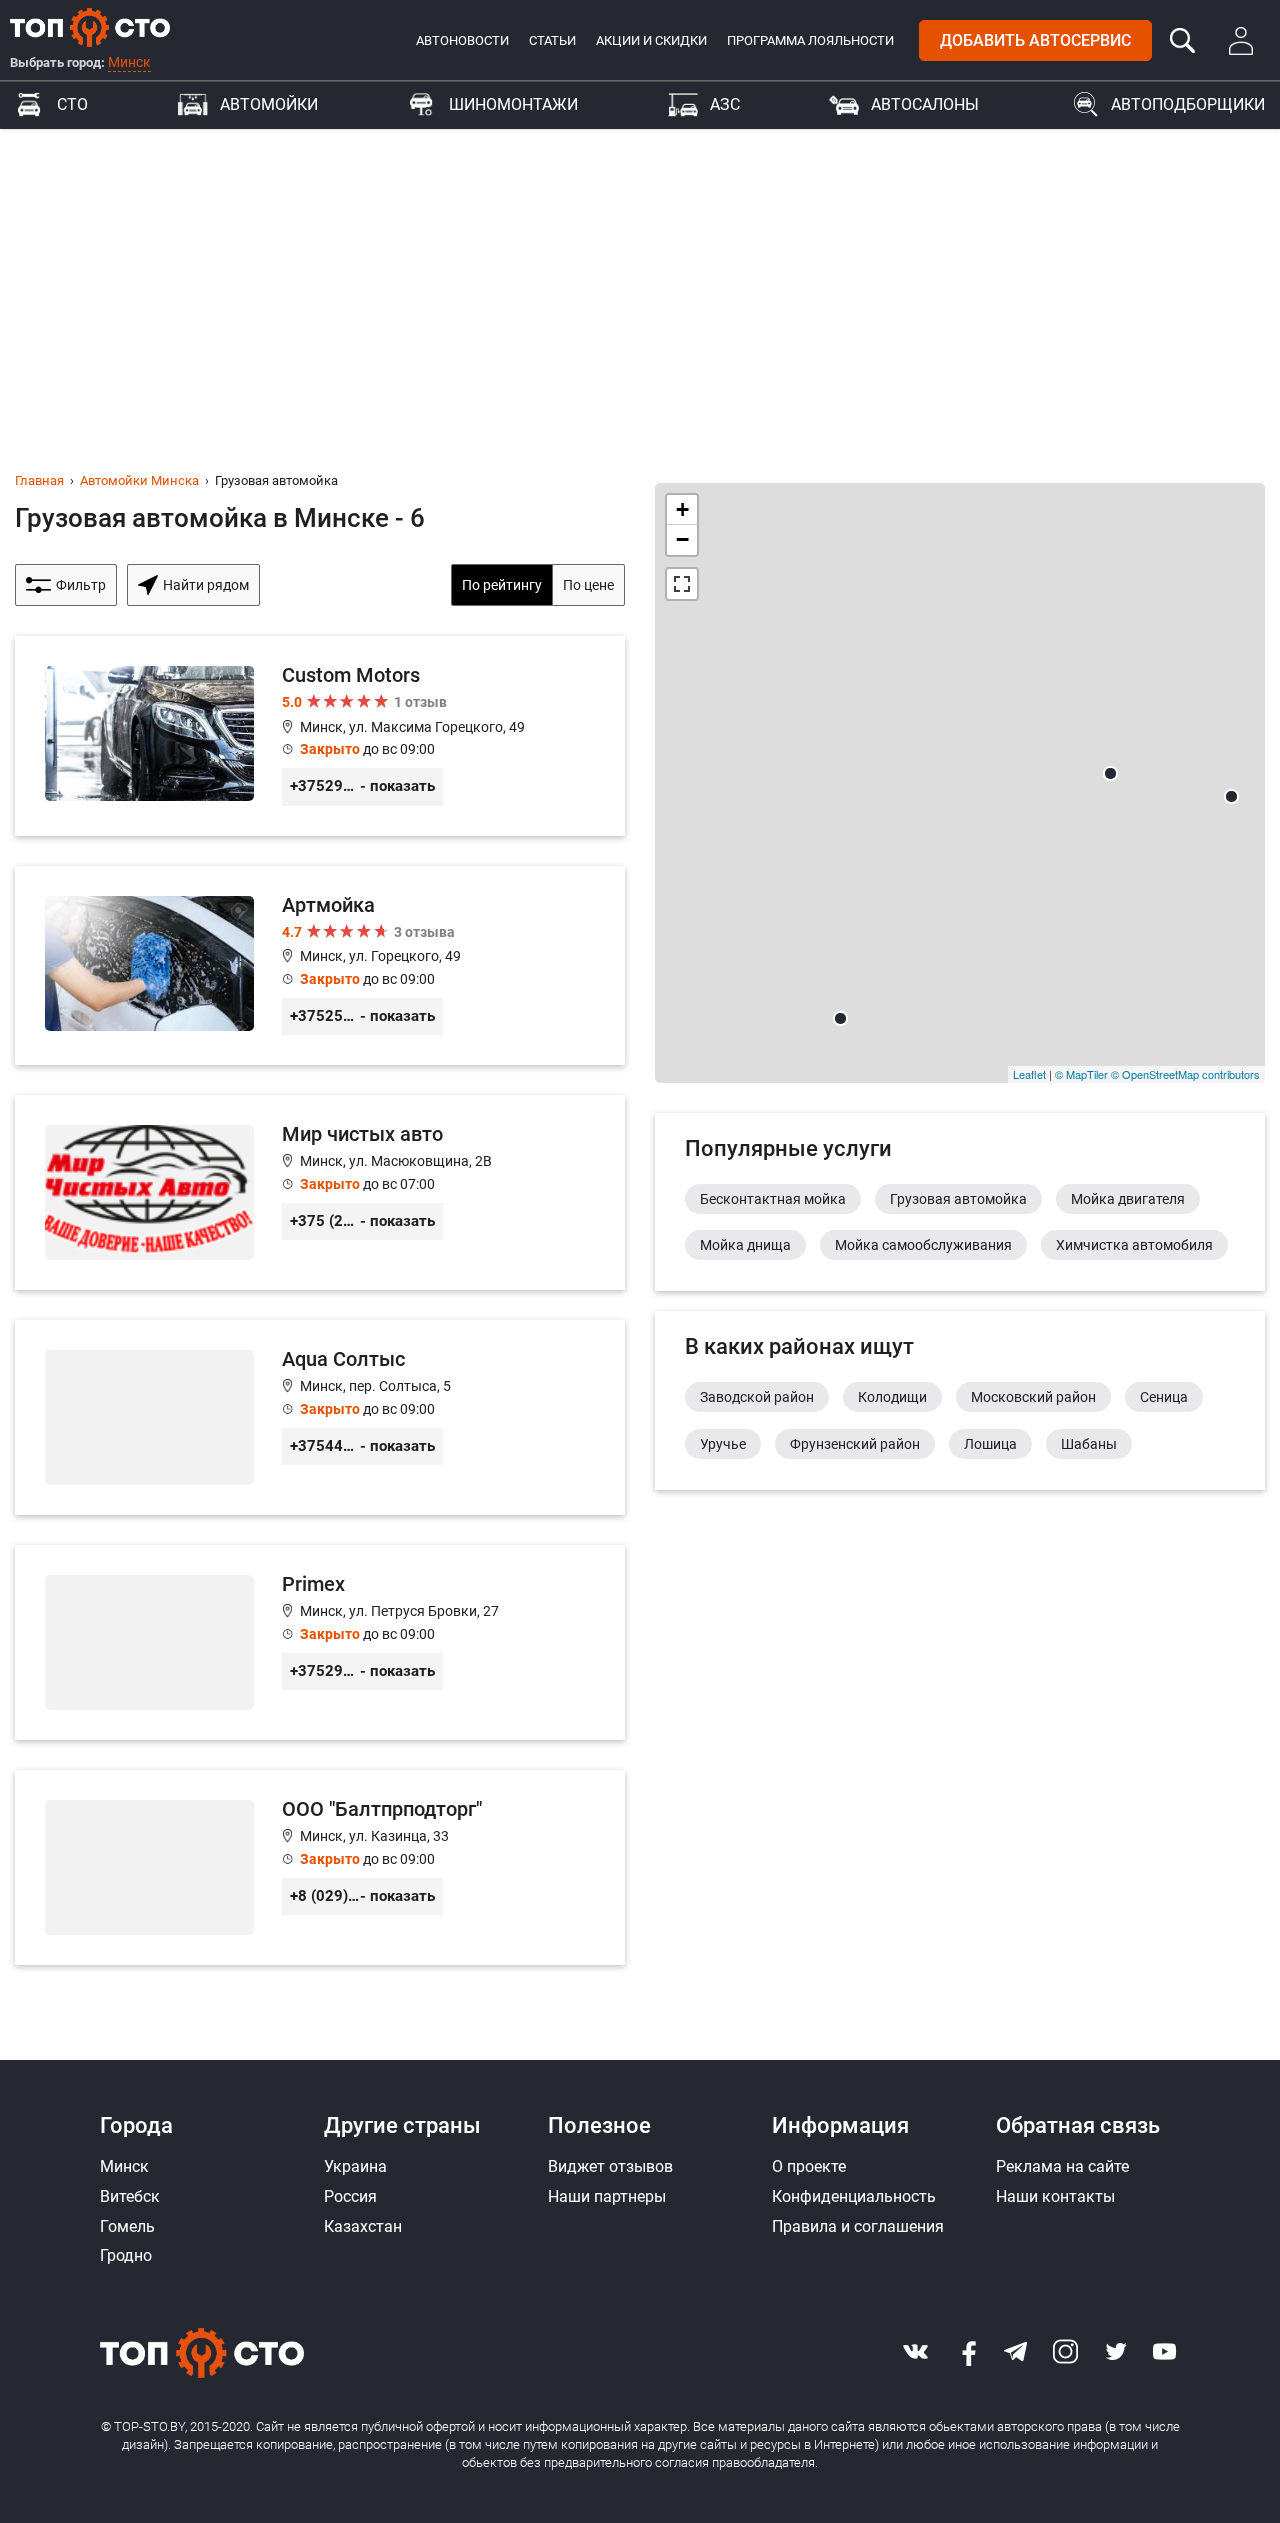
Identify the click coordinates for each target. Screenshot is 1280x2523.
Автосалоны (925, 104)
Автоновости (462, 40)
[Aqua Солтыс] (320, 1417)
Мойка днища (745, 1245)
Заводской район (757, 1397)
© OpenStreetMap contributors (1185, 1074)
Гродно (126, 2255)
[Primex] (320, 1642)
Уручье (723, 1444)
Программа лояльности (810, 40)
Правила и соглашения (858, 2226)
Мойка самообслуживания (923, 1245)
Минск (129, 62)
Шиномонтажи (513, 104)
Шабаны (1089, 1444)
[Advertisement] (640, 279)
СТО (72, 104)
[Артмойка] (320, 966)
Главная (39, 480)
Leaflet (1029, 1074)
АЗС (725, 104)
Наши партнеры (607, 2196)
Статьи (552, 40)
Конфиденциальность (854, 2196)
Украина (355, 2166)
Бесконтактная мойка (773, 1199)
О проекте (809, 2166)
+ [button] (682, 509)
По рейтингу (502, 585)
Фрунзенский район (855, 1444)
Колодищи (892, 1397)
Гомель (127, 2226)
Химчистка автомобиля (1134, 1245)
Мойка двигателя (1128, 1199)
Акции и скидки (651, 40)
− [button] (682, 539)
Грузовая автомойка (958, 1199)
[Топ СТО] (90, 27)
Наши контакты (1055, 2196)
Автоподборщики (1188, 104)
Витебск (130, 2196)
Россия (350, 2196)
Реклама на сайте (1062, 2166)
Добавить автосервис (1035, 40)
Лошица (990, 1444)
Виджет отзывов (610, 2166)
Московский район (1033, 1397)
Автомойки (269, 104)
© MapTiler (1081, 1074)
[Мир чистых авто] (320, 1192)
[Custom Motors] (320, 736)
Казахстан (363, 2226)
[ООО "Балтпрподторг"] (320, 1867)
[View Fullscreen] (682, 584)
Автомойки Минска (139, 480)
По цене (588, 585)
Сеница (1164, 1397)
